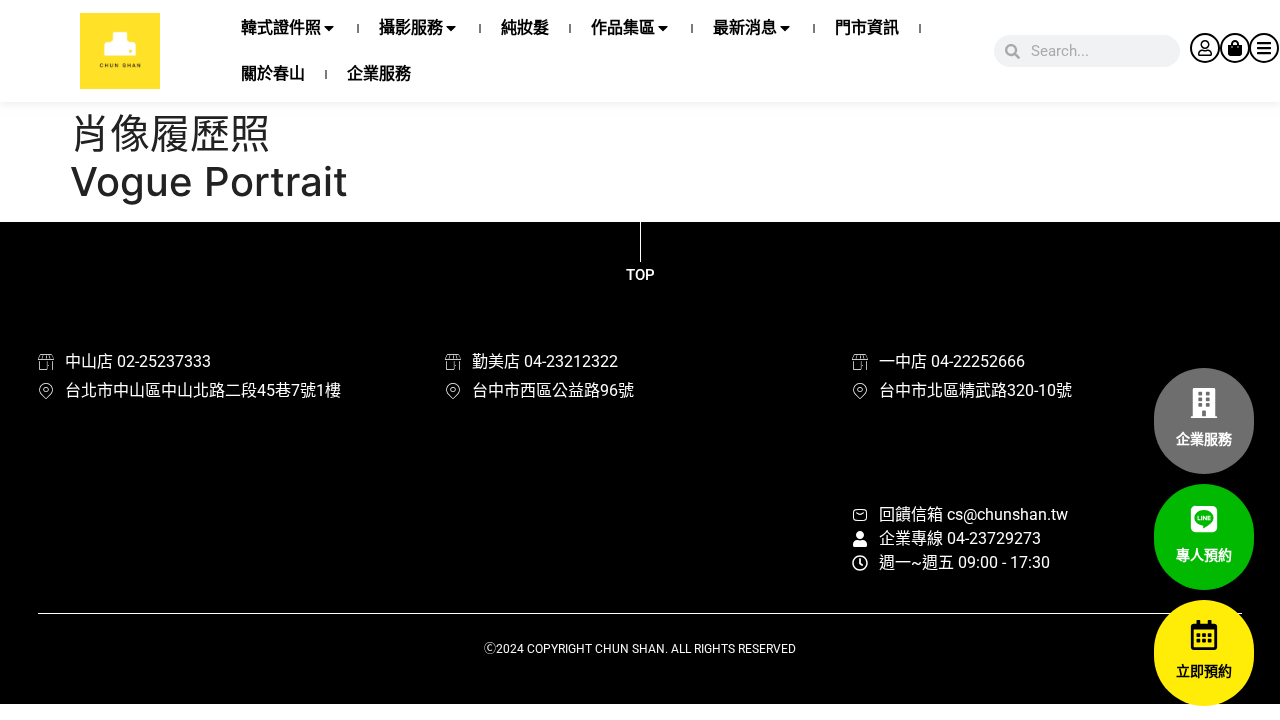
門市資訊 (867, 27)
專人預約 (1204, 555)
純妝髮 (525, 27)
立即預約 (1204, 671)
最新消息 (745, 27)
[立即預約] (1204, 635)
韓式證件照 (281, 27)
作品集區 (623, 27)
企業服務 (379, 73)
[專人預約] (1204, 519)
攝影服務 (411, 27)
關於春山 (273, 73)
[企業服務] (1204, 403)
